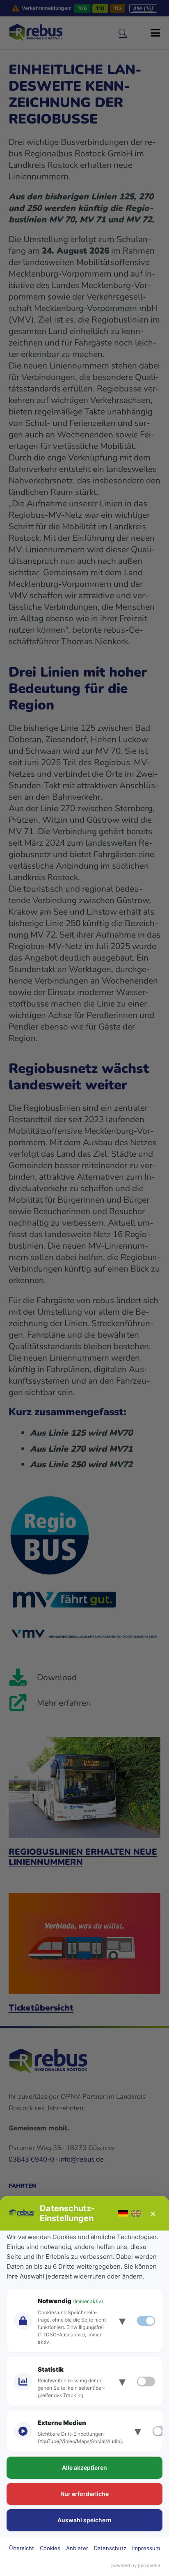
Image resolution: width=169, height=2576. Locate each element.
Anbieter (77, 2548)
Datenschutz (110, 2548)
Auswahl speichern (84, 2520)
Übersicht (22, 2548)
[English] (136, 2213)
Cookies (50, 2548)
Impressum (146, 2548)
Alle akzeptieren (84, 2467)
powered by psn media (136, 2565)
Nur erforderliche (84, 2494)
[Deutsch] (123, 2213)
